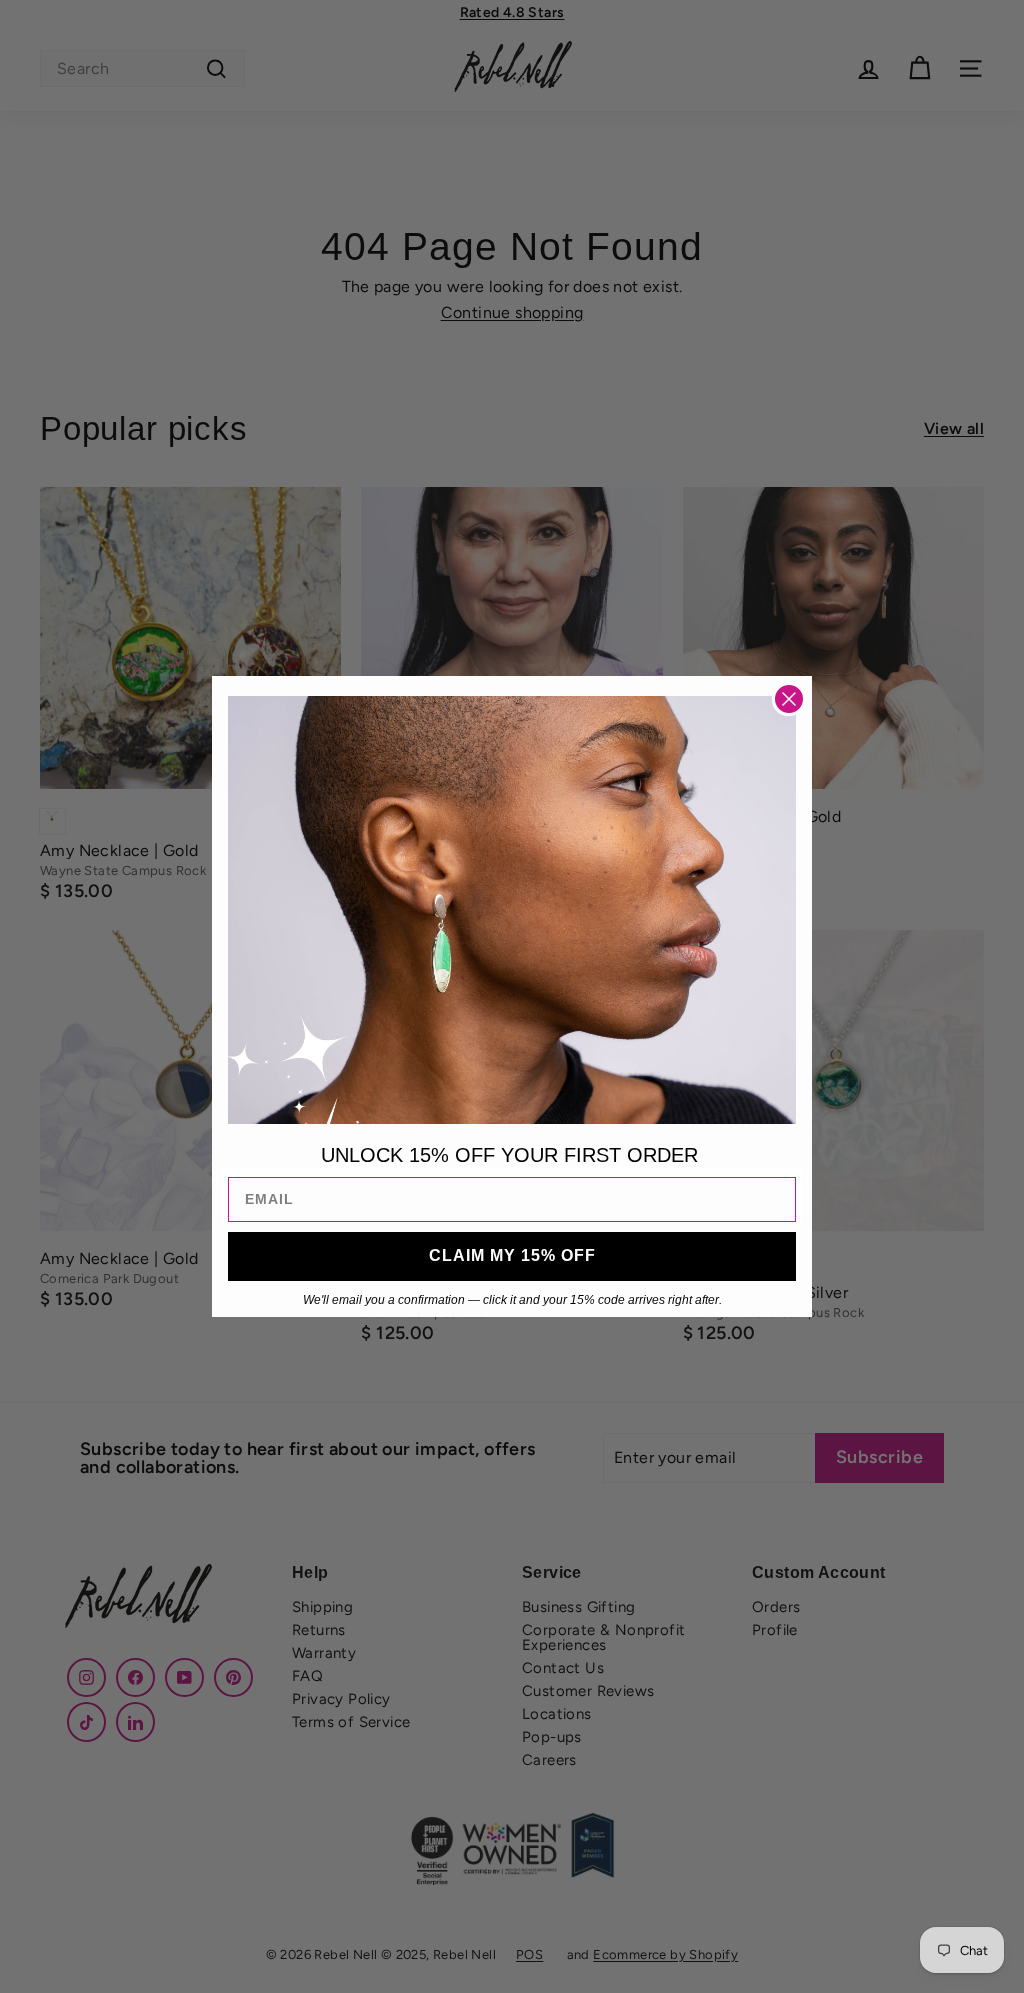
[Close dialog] (789, 699)
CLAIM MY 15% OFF (512, 1255)
